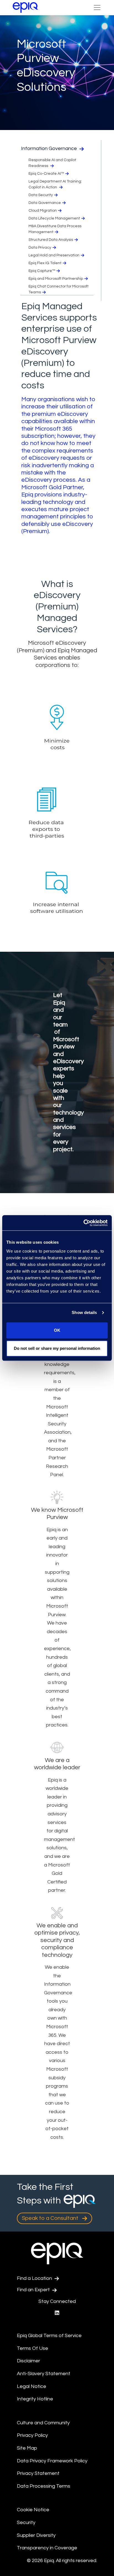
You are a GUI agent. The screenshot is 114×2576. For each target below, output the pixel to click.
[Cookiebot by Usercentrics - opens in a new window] (83, 1223)
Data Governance (45, 203)
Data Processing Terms (44, 2486)
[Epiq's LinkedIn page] (57, 2313)
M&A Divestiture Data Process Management (55, 229)
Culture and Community (43, 2423)
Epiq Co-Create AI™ (46, 174)
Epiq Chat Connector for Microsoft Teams (59, 289)
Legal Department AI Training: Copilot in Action (55, 184)
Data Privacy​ (40, 248)
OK (57, 1330)
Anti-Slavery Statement (44, 2374)
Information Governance (50, 148)
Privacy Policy (32, 2435)
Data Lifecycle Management (54, 218)
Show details (84, 1312)
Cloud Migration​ (43, 211)
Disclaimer (28, 2361)
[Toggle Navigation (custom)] (97, 8)
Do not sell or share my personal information (57, 1348)
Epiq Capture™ (42, 271)
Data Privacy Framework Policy (52, 2461)
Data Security (41, 195)
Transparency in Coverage (47, 2548)
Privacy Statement (38, 2473)
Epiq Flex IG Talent (45, 263)
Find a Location (35, 2278)
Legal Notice (32, 2386)
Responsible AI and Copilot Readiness (52, 163)
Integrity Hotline (35, 2399)
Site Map (27, 2448)
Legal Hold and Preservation (54, 255)
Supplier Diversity (36, 2535)
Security (26, 2523)
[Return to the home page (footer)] (25, 8)
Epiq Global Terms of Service (49, 2336)
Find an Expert (34, 2290)
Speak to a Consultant (51, 2218)
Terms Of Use (33, 2348)
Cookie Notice (33, 2510)
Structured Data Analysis (51, 240)
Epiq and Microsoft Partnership (56, 279)
